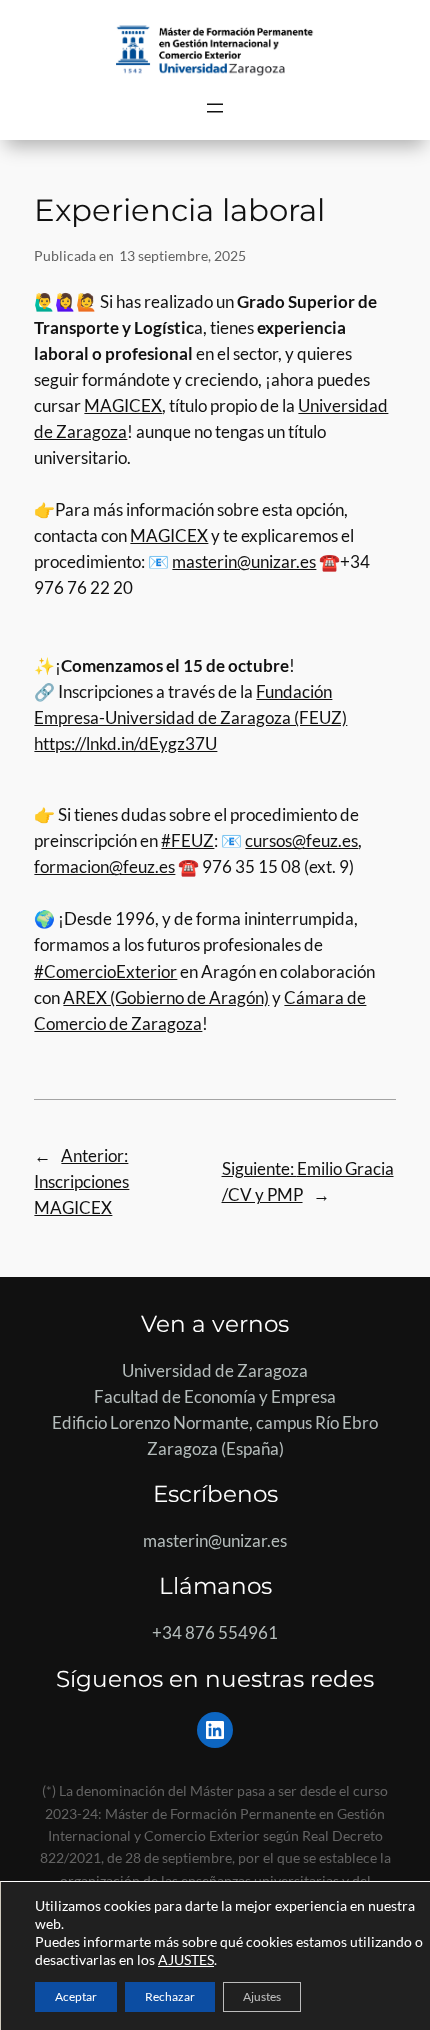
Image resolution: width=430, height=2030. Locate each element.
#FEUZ (187, 840)
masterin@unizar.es (244, 561)
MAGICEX (123, 405)
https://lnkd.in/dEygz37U (125, 743)
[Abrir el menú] (215, 108)
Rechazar (170, 1996)
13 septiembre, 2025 (182, 255)
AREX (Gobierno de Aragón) (166, 997)
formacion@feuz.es (104, 866)
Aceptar (76, 1996)
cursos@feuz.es (301, 840)
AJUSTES (186, 1959)
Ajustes (262, 1996)
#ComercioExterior (105, 971)
